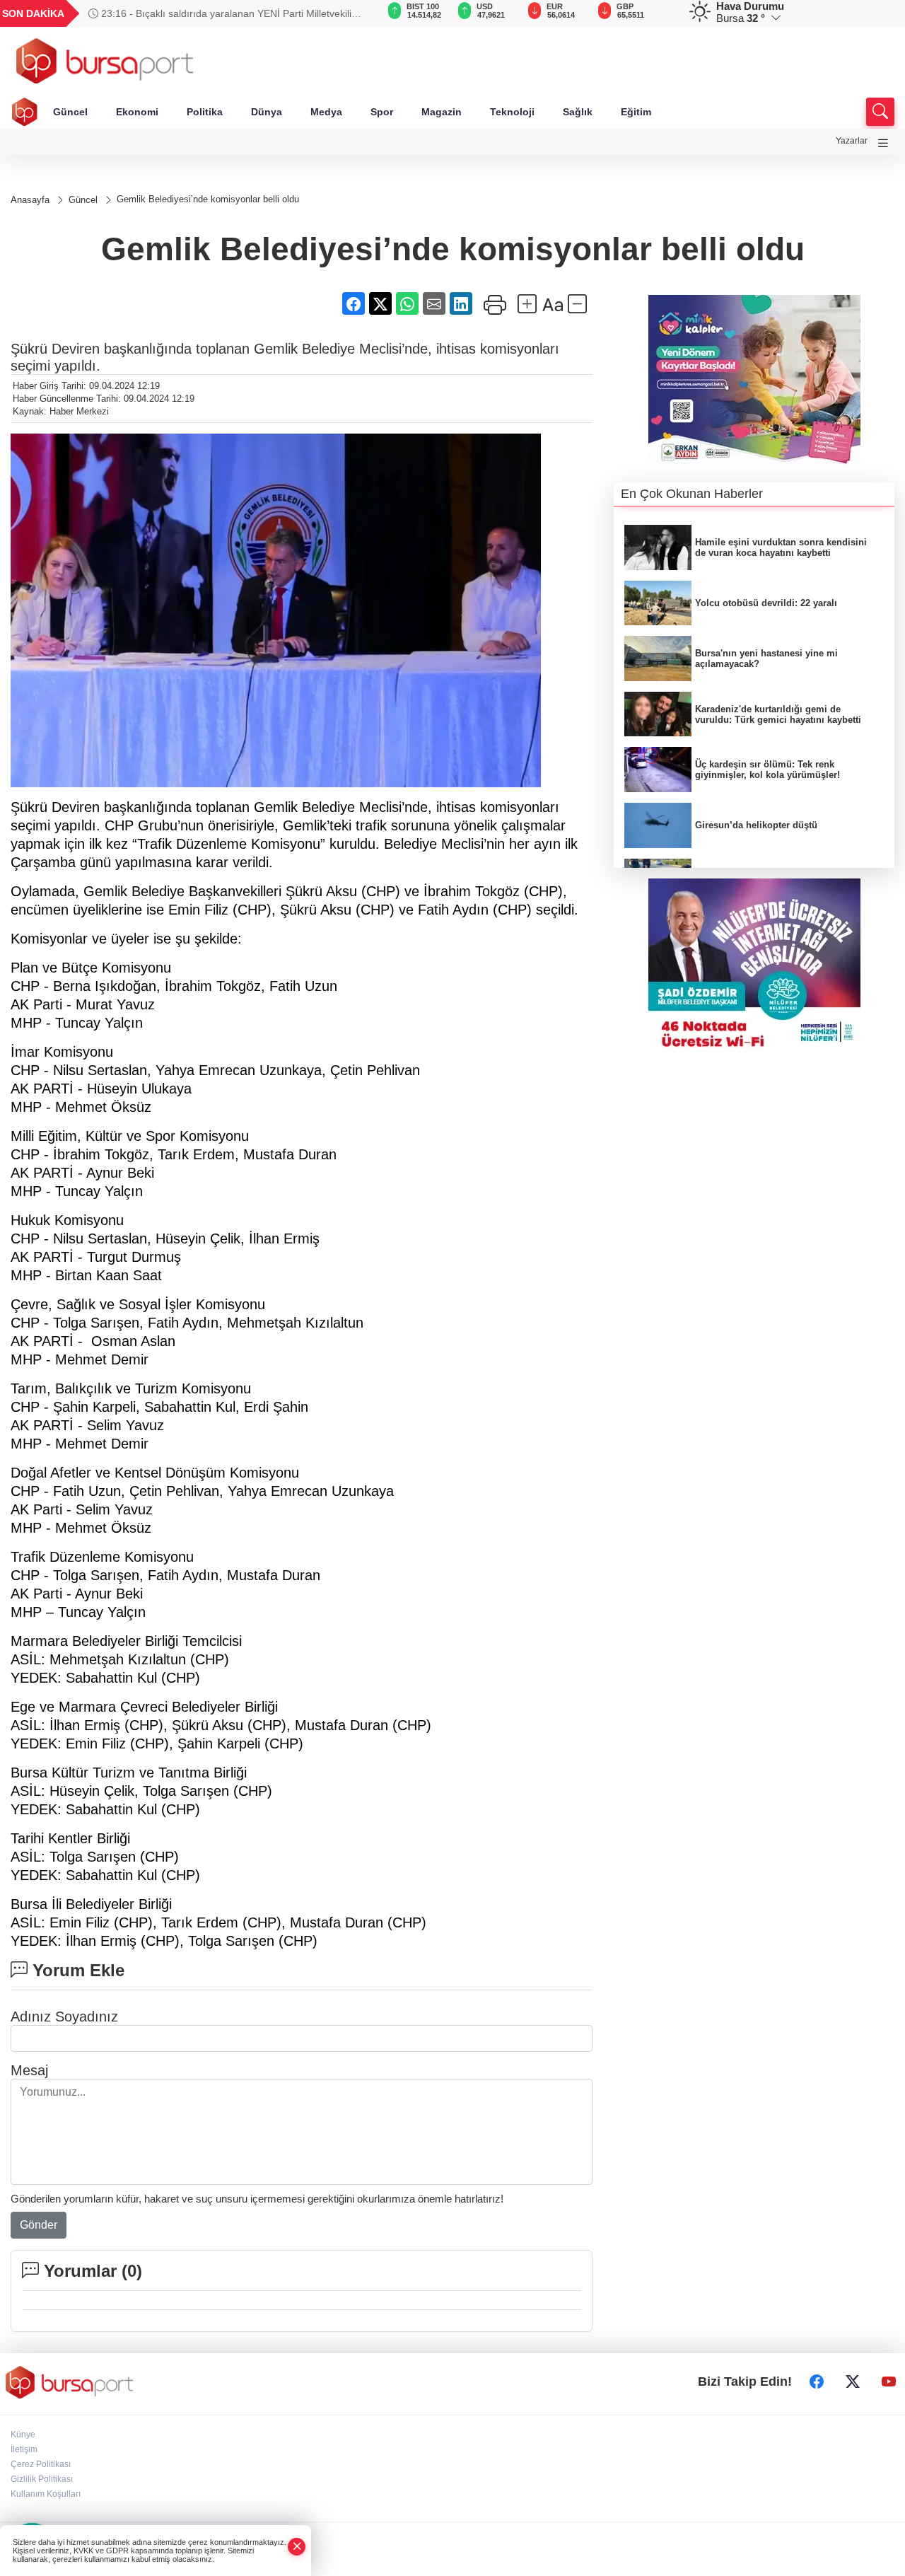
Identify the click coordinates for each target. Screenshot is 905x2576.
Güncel (70, 112)
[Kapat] (297, 2547)
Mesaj (29, 2070)
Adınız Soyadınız (64, 2017)
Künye (23, 2435)
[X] (853, 2382)
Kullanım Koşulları (46, 2494)
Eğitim (636, 112)
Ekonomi (137, 112)
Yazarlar (852, 141)
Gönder (39, 2225)
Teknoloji (512, 112)
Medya (326, 112)
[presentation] (349, 13)
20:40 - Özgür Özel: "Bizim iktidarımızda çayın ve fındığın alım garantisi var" (227, 13)
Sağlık (578, 112)
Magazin (442, 112)
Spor (382, 112)
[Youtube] (889, 2382)
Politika (205, 112)
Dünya (267, 112)
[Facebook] (817, 2382)
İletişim (24, 2449)
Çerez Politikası (41, 2464)
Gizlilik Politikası (42, 2479)
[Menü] (883, 143)
